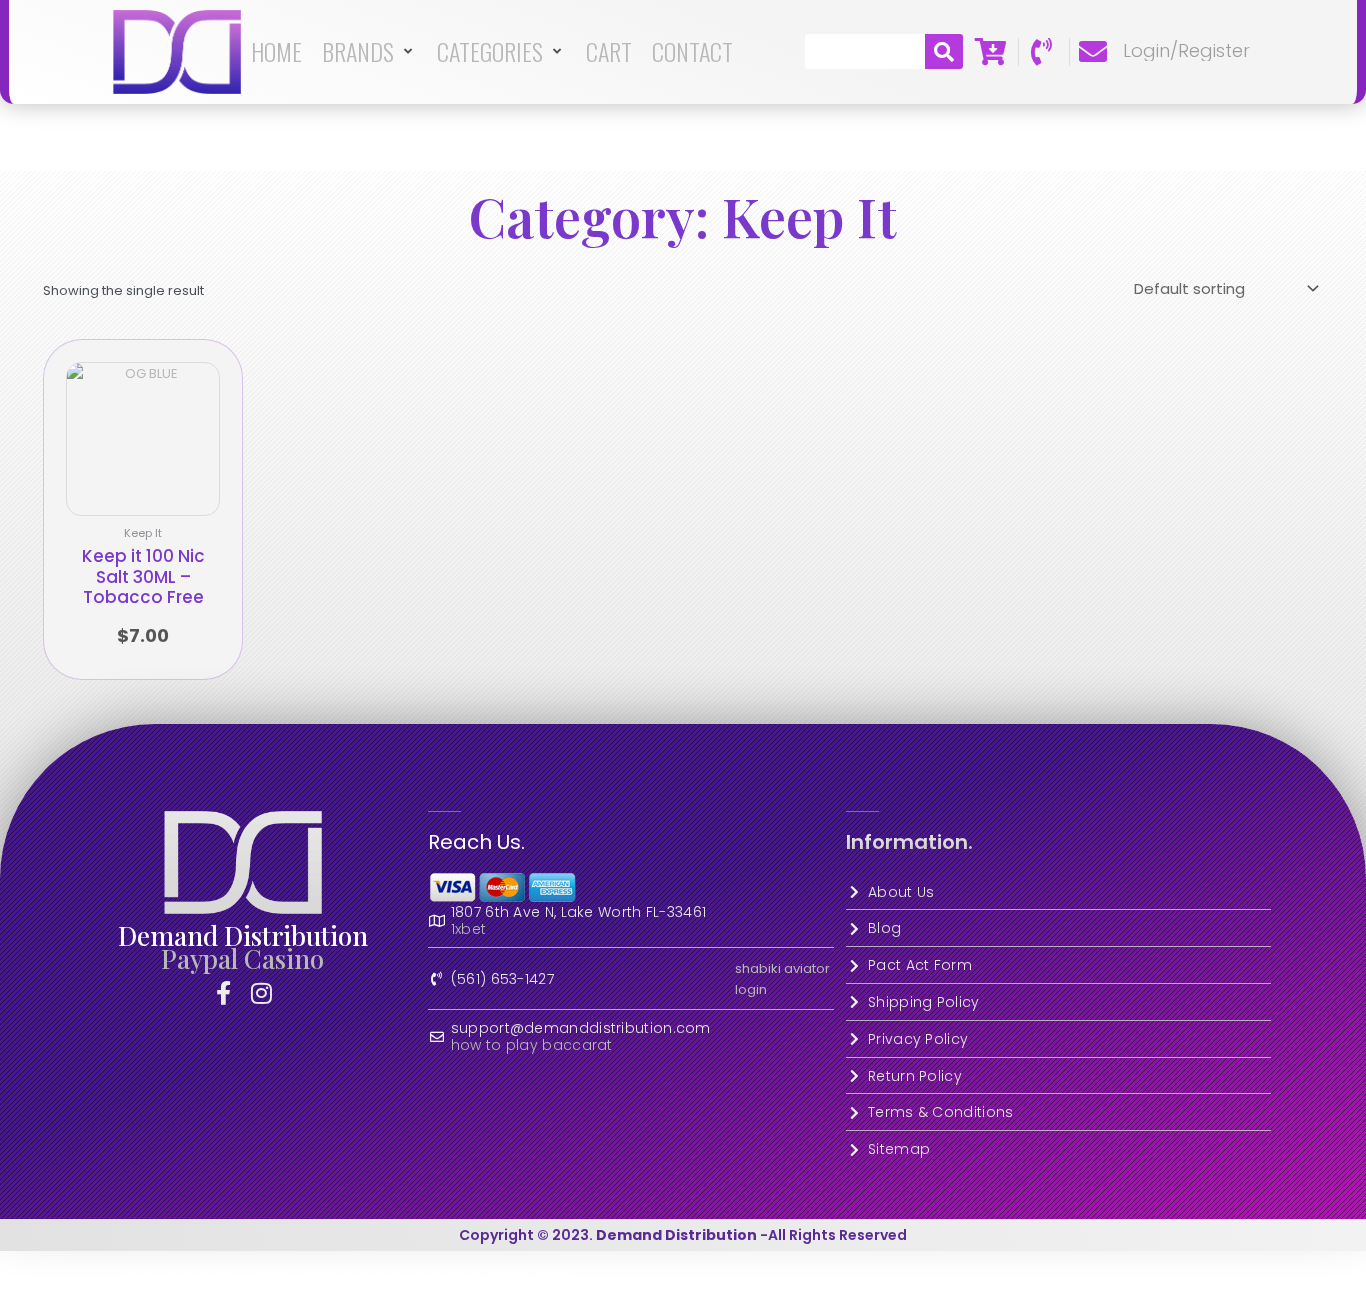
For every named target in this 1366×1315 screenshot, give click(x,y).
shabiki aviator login (782, 979)
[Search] (944, 51)
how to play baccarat (532, 1045)
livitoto (463, 1271)
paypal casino (242, 958)
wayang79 (157, 1271)
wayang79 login (245, 1271)
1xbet (469, 929)
